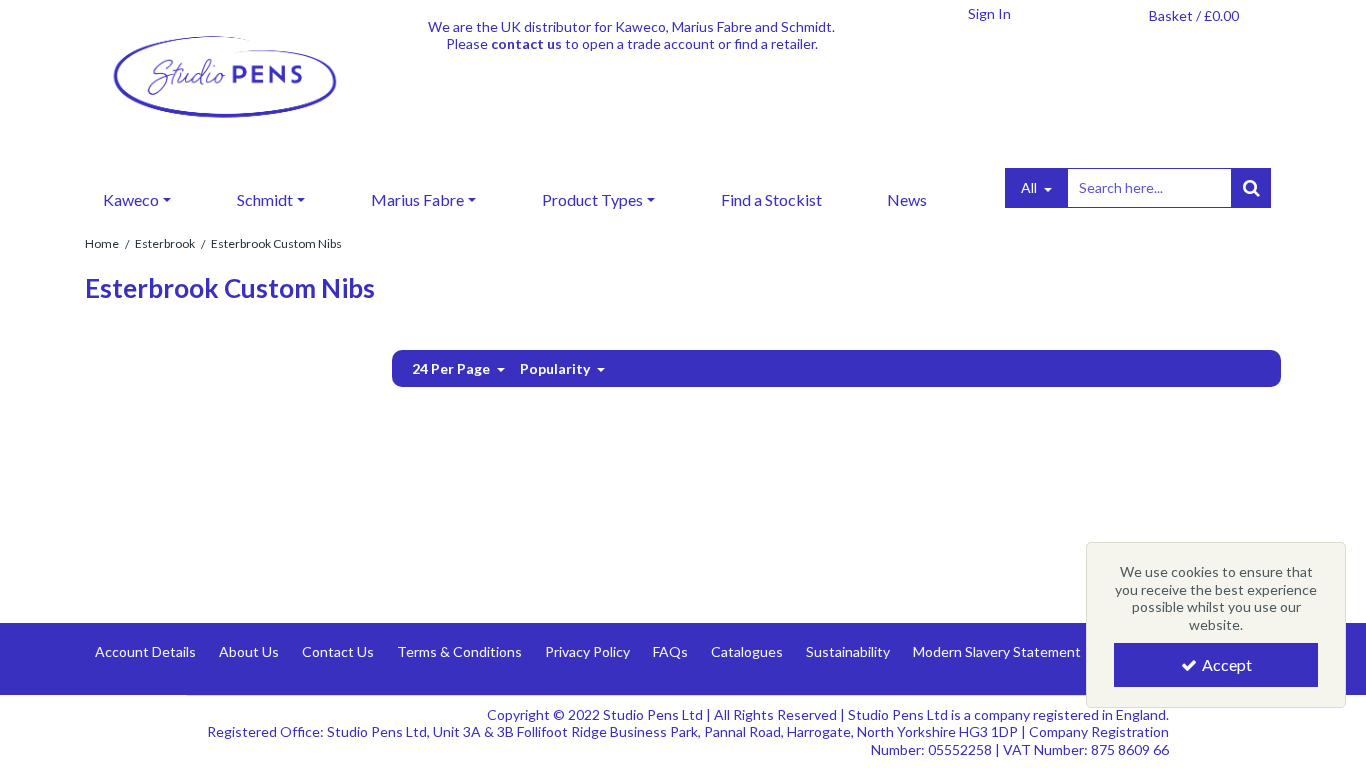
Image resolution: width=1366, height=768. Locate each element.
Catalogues (747, 651)
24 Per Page (452, 368)
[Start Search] (1251, 188)
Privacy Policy (587, 651)
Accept (1227, 664)
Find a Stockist (771, 199)
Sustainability (848, 651)
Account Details (145, 651)
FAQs (670, 651)
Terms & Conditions (459, 651)
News (907, 199)
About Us (249, 651)
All (1030, 187)
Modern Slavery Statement (997, 651)
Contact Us (338, 651)
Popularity (556, 368)
